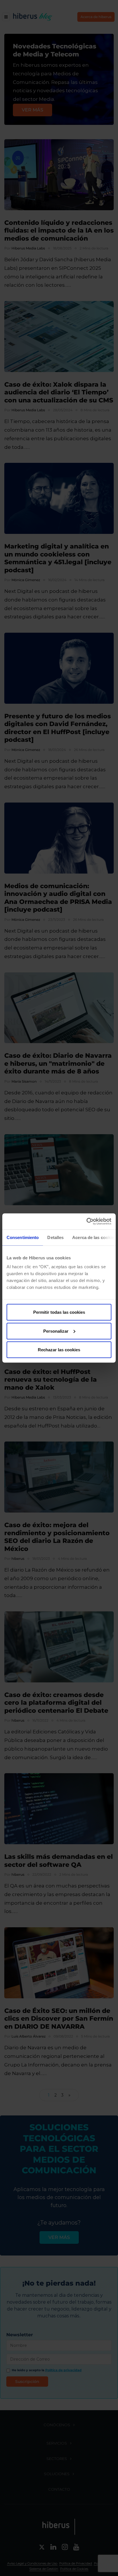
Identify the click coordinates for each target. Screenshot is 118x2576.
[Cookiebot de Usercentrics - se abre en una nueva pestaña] (86, 1222)
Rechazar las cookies (59, 1350)
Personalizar (56, 1331)
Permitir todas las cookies (59, 1312)
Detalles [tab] (55, 1237)
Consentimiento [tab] (23, 1237)
